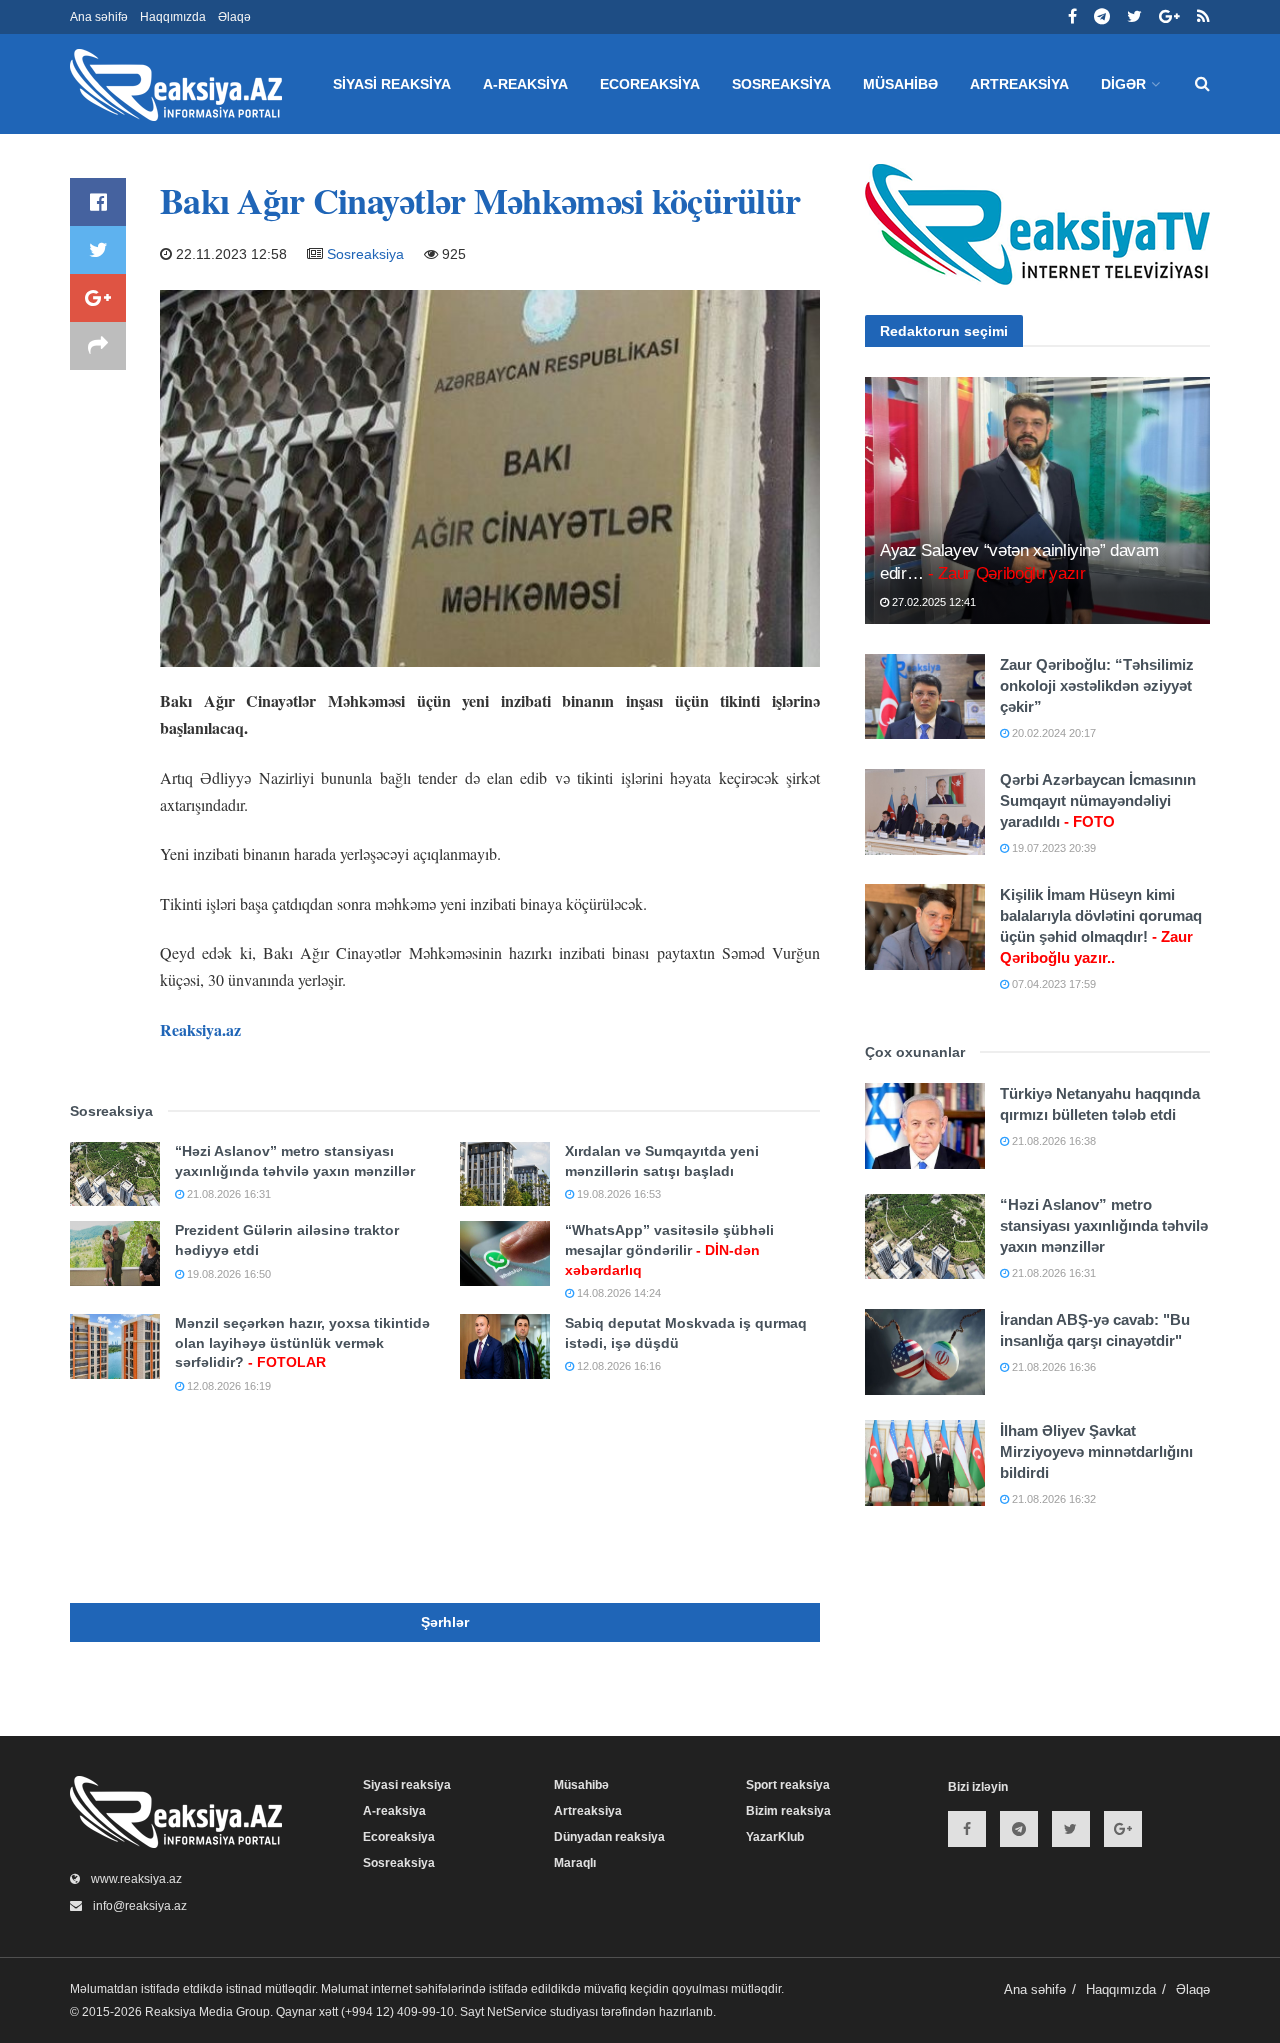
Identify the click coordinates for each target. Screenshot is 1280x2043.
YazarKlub (775, 1837)
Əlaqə (234, 17)
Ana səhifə (99, 17)
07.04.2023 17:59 (1052, 984)
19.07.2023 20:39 (1052, 848)
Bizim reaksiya (788, 1811)
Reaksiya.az (200, 1029)
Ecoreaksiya (650, 84)
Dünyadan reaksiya (609, 1837)
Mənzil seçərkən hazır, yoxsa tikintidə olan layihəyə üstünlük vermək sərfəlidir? (302, 1342)
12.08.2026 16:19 (227, 1386)
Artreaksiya (1019, 84)
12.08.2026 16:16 (617, 1366)
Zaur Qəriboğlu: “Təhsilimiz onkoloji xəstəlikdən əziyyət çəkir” (1097, 685)
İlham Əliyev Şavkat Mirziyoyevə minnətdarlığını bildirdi (1096, 1451)
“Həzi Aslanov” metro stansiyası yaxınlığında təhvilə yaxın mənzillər (1104, 1225)
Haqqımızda (173, 17)
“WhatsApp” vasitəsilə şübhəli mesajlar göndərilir (669, 1249)
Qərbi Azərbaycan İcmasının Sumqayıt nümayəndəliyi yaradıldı (1098, 800)
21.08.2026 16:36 (1052, 1367)
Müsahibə (900, 84)
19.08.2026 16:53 (617, 1194)
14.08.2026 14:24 (617, 1293)
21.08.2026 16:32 (1052, 1499)
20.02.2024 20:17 (1052, 733)
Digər (1123, 84)
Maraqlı (575, 1863)
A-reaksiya (525, 84)
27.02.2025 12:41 (932, 602)
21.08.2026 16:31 (227, 1194)
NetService (517, 2012)
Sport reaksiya (788, 1785)
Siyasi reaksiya (392, 84)
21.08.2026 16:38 (1052, 1141)
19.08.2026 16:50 (227, 1274)
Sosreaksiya (781, 84)
